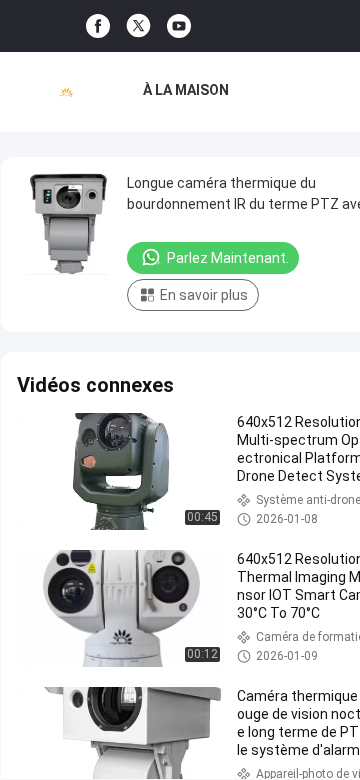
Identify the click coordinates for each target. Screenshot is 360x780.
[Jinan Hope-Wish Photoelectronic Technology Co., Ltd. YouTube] (179, 26)
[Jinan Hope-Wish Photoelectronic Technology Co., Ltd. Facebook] (98, 26)
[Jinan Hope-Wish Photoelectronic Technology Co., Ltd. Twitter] (138, 26)
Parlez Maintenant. (228, 258)
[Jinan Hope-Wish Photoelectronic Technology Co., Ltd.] (66, 92)
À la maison (186, 90)
